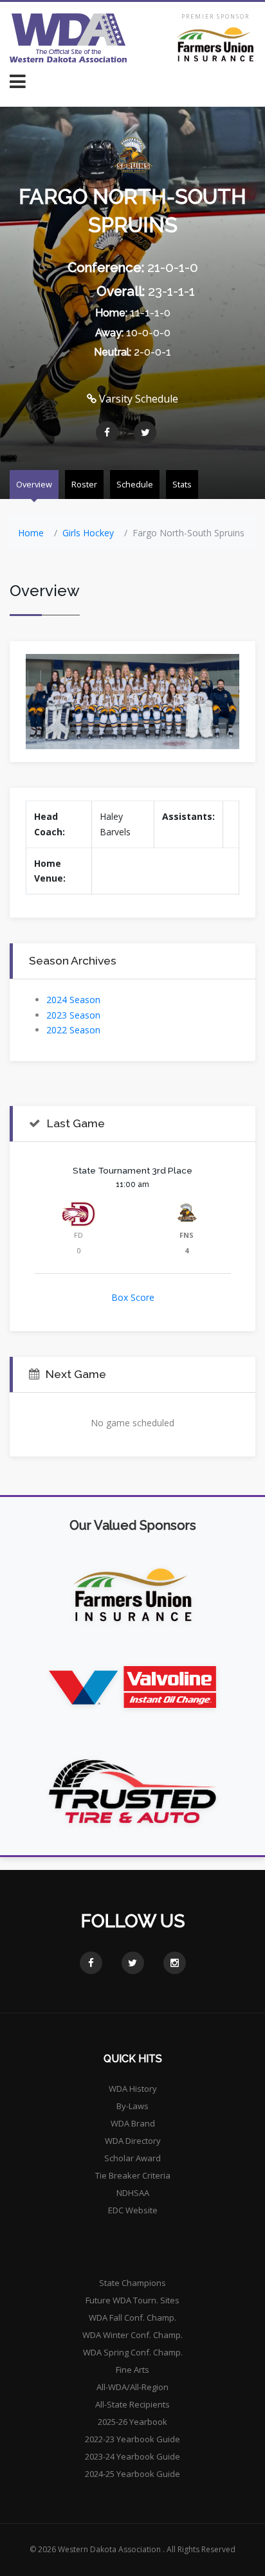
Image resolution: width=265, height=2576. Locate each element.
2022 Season (73, 1030)
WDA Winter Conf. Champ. (132, 2335)
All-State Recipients (132, 2404)
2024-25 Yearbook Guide (132, 2474)
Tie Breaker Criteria (133, 2175)
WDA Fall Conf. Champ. (132, 2317)
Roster (84, 484)
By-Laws (132, 2106)
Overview (34, 484)
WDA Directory (133, 2141)
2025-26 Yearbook (132, 2422)
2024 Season (73, 1000)
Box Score (133, 1297)
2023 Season (73, 1015)
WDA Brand (133, 2123)
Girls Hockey (88, 533)
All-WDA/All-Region (132, 2387)
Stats (182, 484)
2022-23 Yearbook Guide (132, 2439)
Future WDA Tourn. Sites (132, 2300)
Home (31, 533)
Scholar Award (132, 2158)
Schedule (135, 484)
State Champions (132, 2283)
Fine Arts (132, 2370)
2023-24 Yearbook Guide (132, 2456)
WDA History (133, 2089)
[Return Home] (69, 38)
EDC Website (133, 2210)
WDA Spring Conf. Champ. (133, 2352)
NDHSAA (133, 2193)
